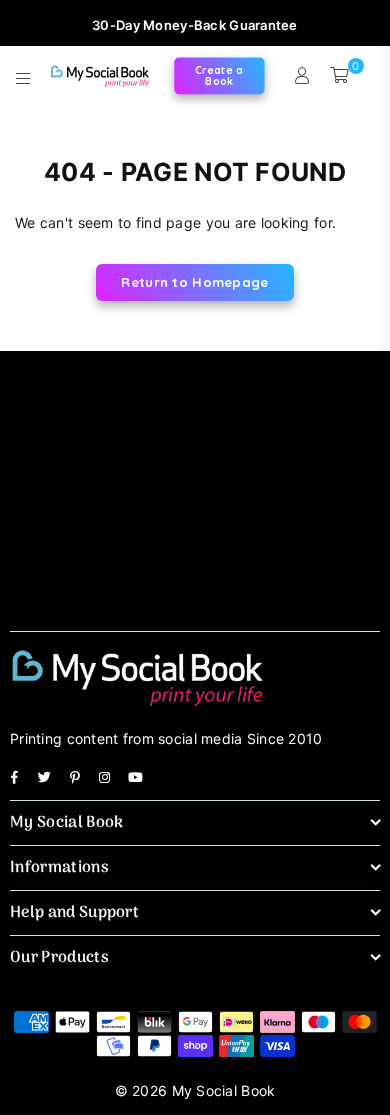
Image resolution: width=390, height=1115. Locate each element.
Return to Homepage (194, 282)
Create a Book (218, 75)
